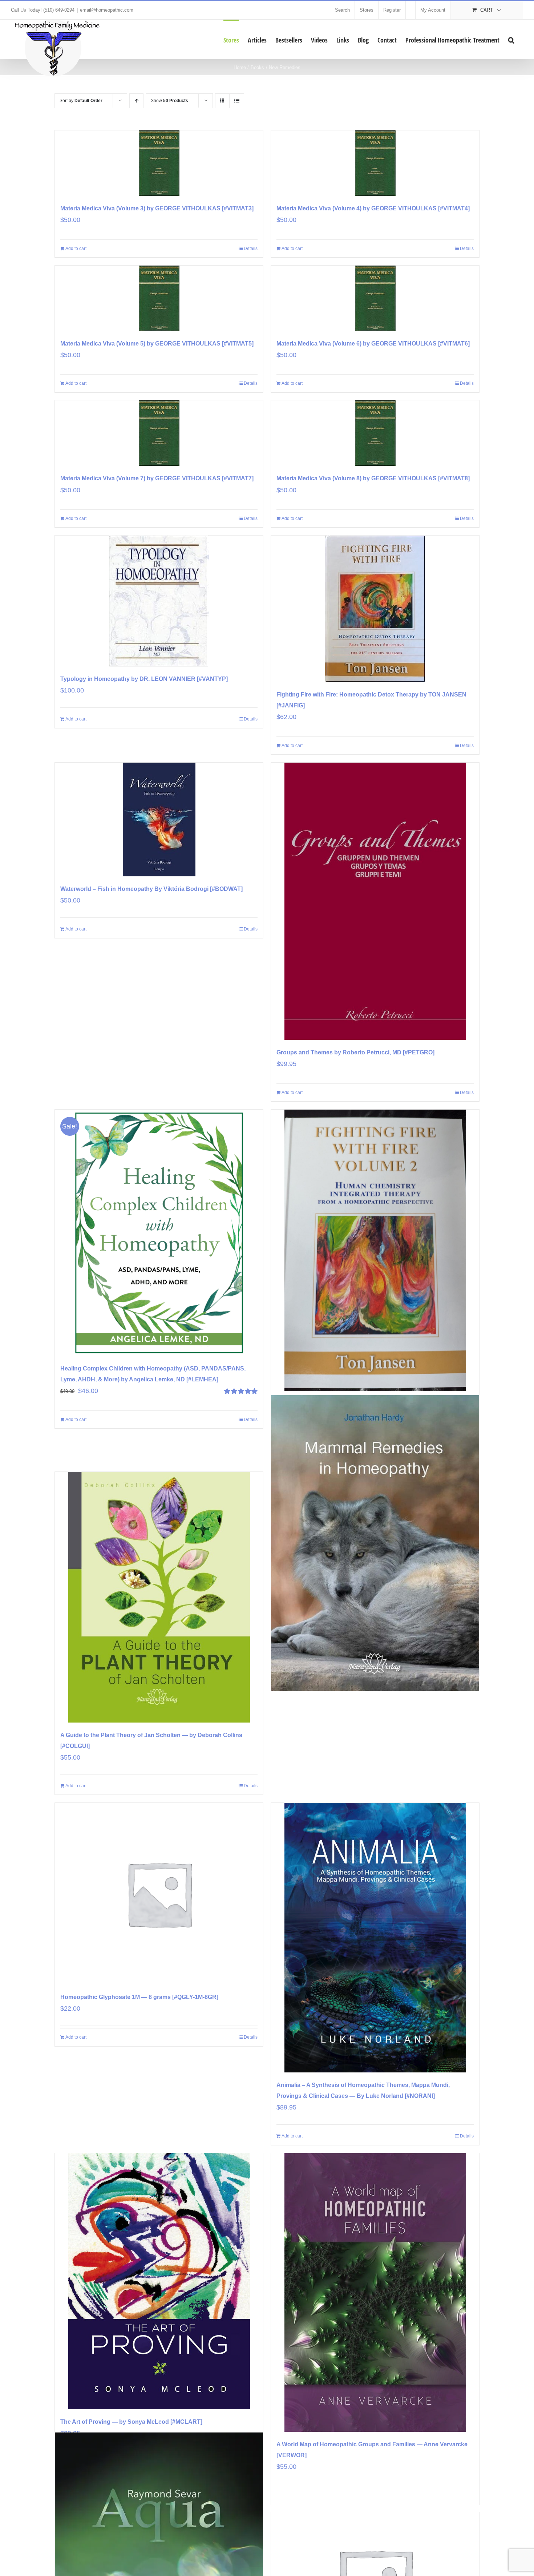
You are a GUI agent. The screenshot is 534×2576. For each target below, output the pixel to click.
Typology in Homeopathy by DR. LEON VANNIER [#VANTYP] (144, 679)
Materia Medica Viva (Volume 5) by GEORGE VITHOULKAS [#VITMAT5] (157, 344)
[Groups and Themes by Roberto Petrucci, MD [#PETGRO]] (375, 901)
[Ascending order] (136, 101)
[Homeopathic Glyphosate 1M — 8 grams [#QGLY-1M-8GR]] (159, 1894)
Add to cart (76, 249)
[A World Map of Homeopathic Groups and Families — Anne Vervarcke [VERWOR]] (375, 2292)
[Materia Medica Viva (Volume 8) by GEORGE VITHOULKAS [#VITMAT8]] (375, 433)
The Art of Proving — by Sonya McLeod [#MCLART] (131, 2422)
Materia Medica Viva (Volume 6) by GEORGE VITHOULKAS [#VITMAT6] (373, 344)
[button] (511, 39)
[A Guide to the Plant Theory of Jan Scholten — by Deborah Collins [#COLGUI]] (159, 1597)
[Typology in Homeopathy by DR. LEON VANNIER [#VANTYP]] (159, 601)
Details (251, 249)
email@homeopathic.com (107, 10)
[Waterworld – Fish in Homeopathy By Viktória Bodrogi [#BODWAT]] (159, 819)
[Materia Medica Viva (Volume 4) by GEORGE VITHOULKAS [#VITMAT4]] (375, 163)
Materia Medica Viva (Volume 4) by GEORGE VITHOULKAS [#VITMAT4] (373, 208)
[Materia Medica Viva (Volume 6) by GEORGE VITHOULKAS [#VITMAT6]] (375, 298)
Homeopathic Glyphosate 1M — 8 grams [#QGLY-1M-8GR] (139, 1997)
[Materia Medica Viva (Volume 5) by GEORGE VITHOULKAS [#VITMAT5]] (159, 298)
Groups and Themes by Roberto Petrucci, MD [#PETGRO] (355, 1052)
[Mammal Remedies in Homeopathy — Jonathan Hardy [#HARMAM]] (375, 1543)
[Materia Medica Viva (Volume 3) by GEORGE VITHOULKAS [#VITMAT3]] (159, 163)
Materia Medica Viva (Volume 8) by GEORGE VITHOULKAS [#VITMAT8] (373, 478)
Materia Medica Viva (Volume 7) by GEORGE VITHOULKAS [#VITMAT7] (157, 478)
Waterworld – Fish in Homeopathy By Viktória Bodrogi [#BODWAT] (151, 889)
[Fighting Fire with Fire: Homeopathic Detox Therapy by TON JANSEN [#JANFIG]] (375, 609)
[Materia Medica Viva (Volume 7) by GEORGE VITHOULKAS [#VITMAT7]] (159, 433)
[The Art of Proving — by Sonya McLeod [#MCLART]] (159, 2281)
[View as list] (237, 101)
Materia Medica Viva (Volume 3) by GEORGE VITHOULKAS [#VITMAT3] (157, 208)
